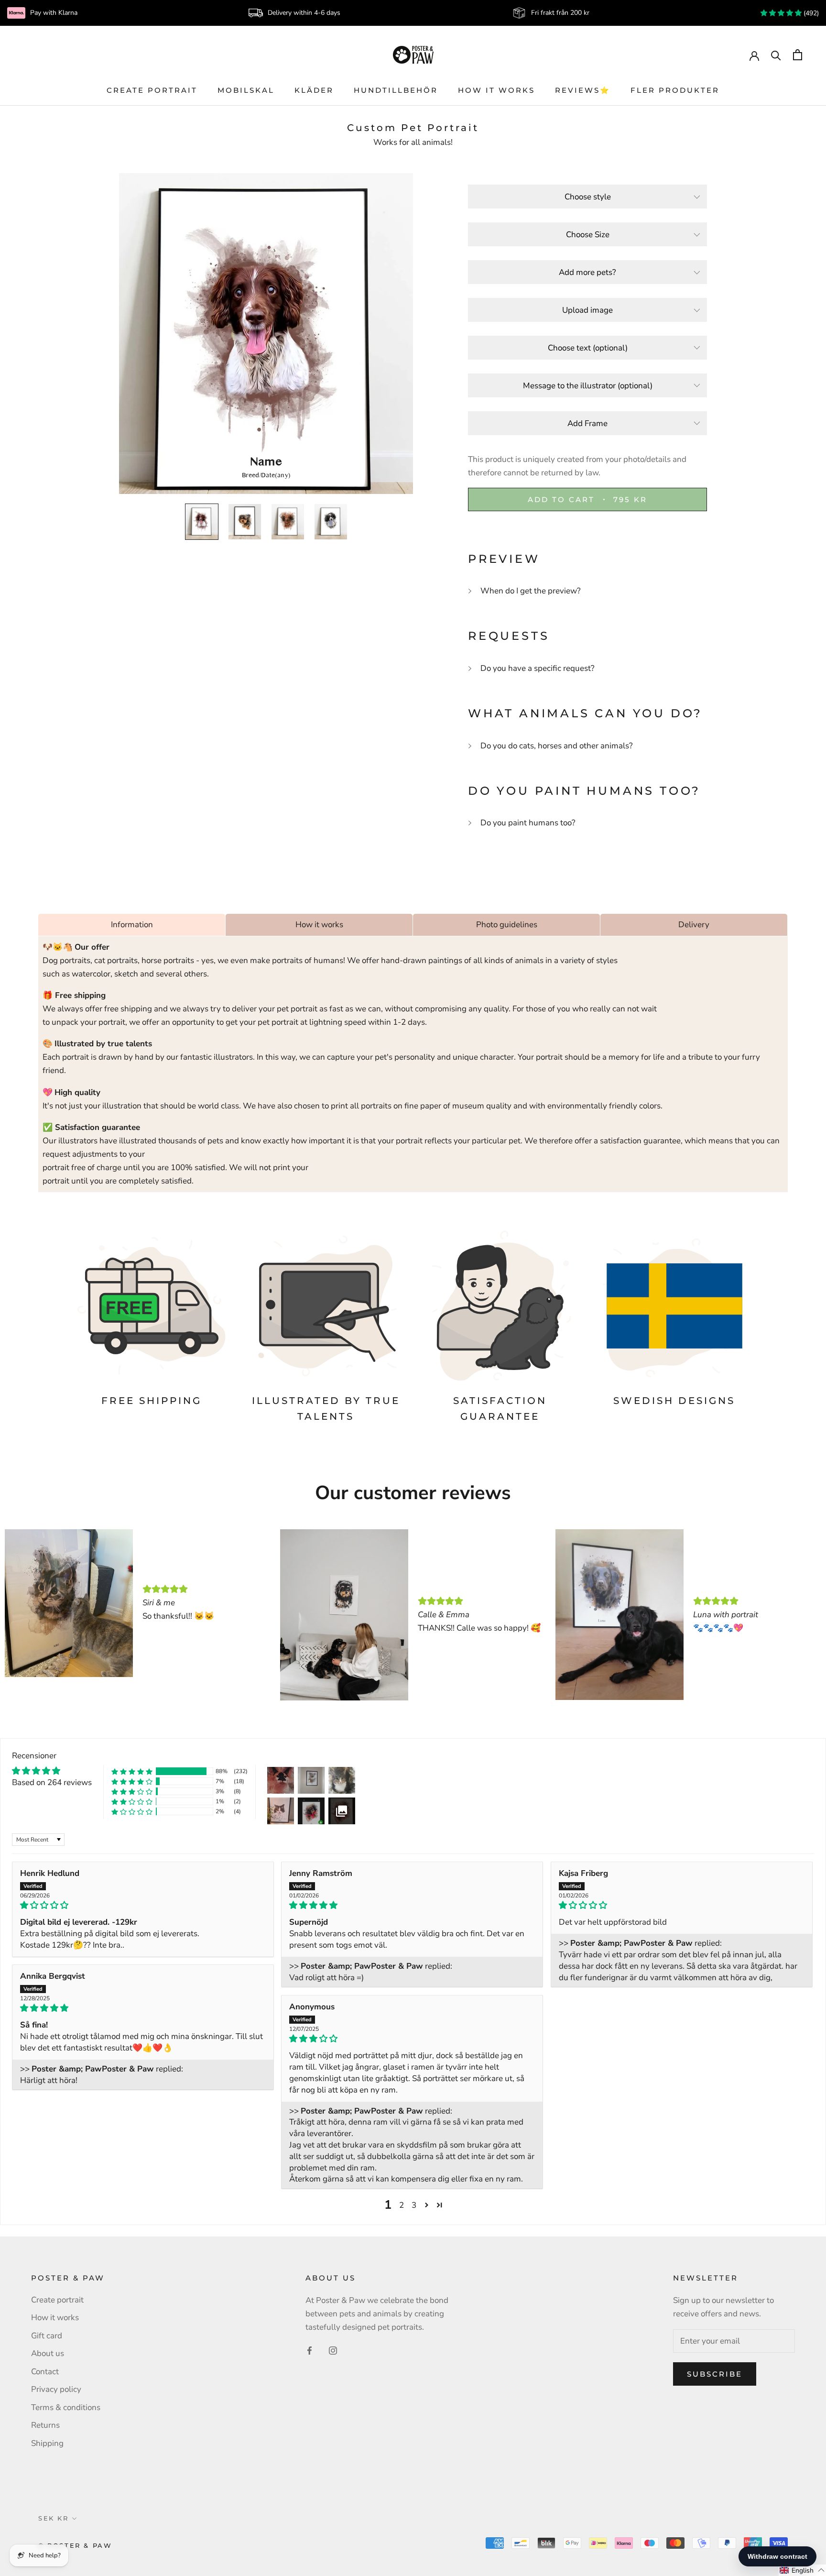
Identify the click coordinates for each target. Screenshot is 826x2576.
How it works (496, 90)
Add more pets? (587, 272)
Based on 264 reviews (52, 1782)
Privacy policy (56, 2389)
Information (132, 925)
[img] (143, 1905)
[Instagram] (333, 2350)
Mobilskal (246, 90)
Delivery (694, 925)
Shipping (47, 2443)
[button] (132, 1771)
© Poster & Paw (75, 2545)
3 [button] (414, 2205)
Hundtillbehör (396, 90)
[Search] (776, 55)
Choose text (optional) (588, 348)
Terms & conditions (66, 2407)
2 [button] (402, 2205)
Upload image (587, 310)
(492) (810, 13)
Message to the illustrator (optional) (588, 386)
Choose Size (588, 235)
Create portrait (152, 90)
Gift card (47, 2336)
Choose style (588, 197)
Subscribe (715, 2374)
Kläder (314, 90)
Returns (45, 2425)
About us (48, 2353)
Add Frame (587, 423)
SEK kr (54, 2518)
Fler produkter (675, 90)
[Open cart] (798, 55)
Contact (45, 2372)
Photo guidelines (507, 925)
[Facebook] (310, 2350)
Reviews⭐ (583, 90)
